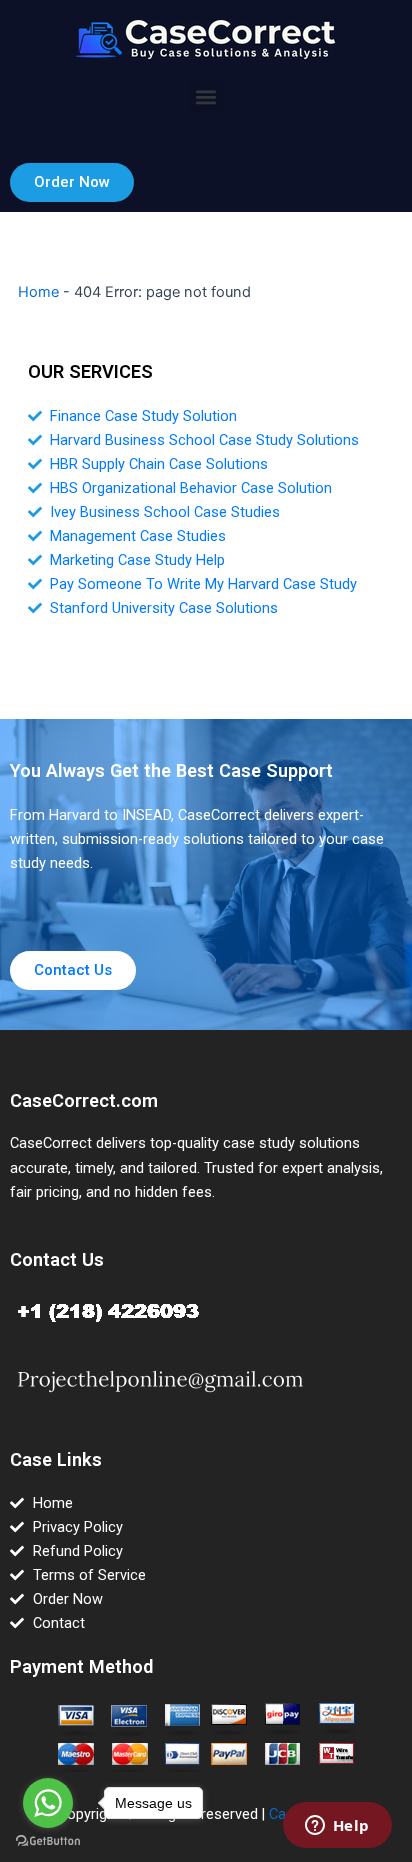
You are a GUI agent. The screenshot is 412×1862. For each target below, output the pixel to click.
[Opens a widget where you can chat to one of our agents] (337, 1827)
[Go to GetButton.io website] (48, 1841)
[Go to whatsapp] (48, 1803)
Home (38, 292)
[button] (206, 96)
